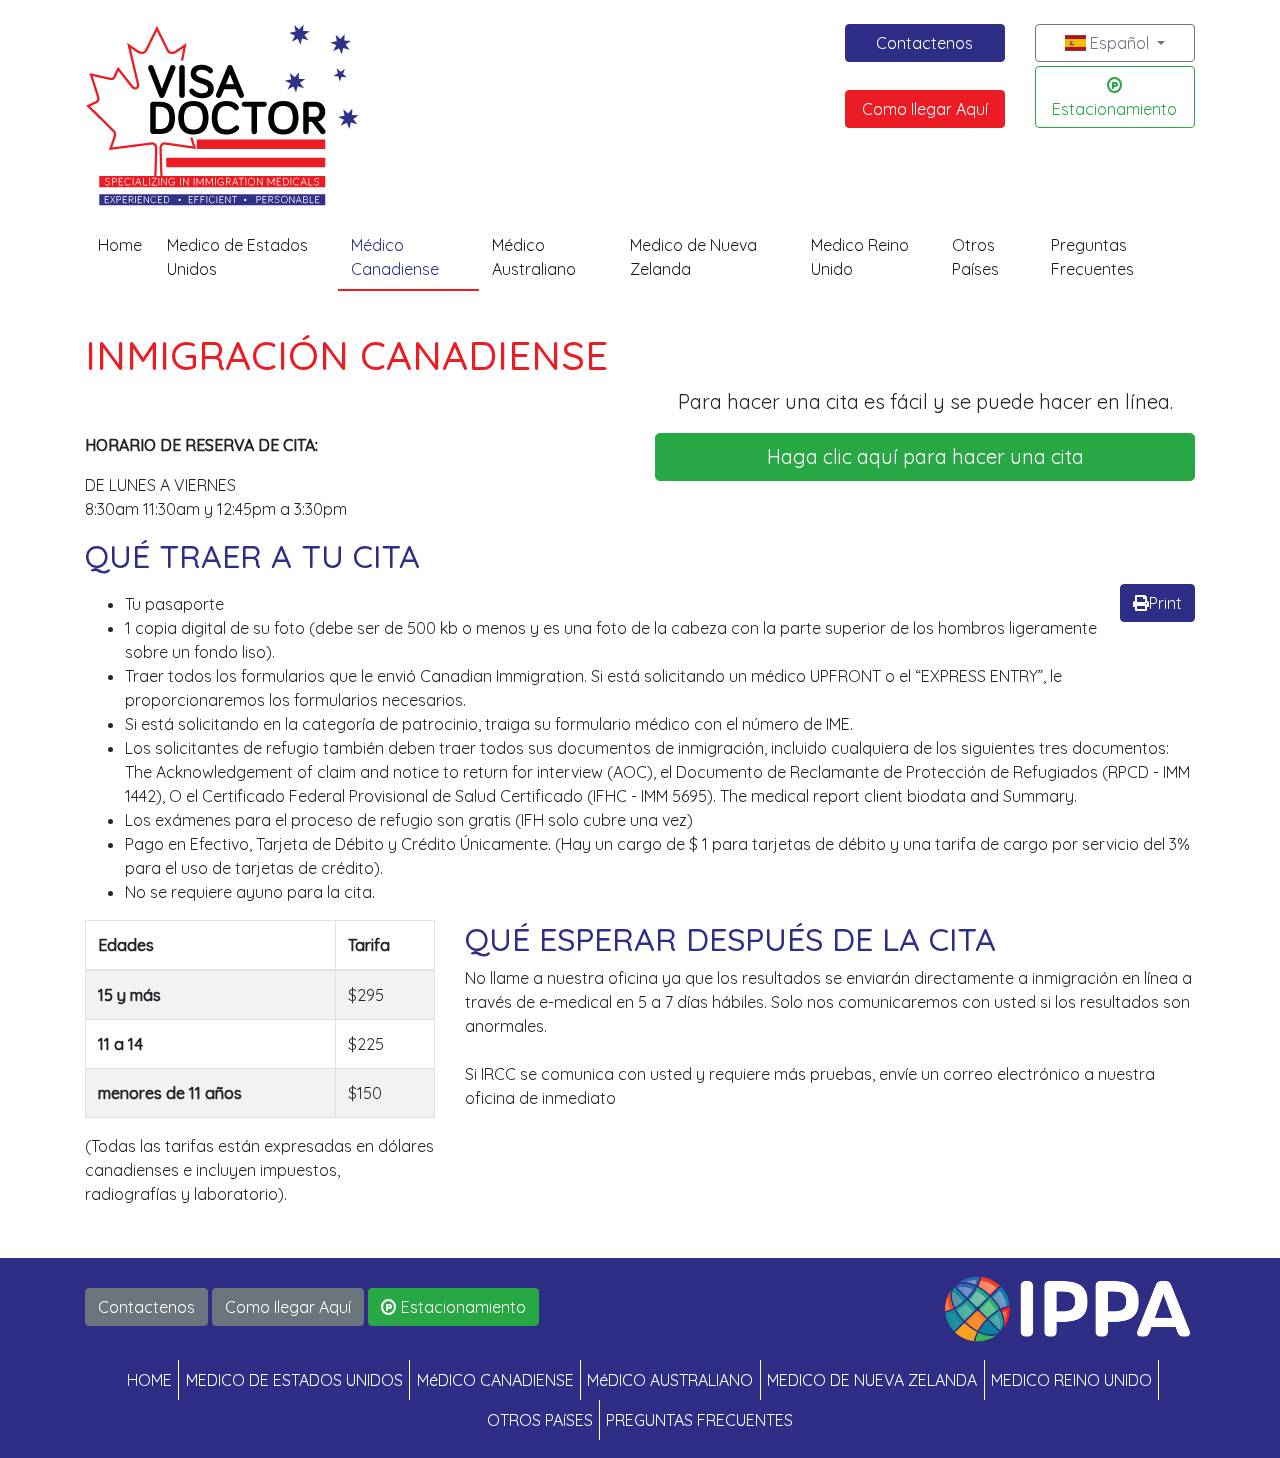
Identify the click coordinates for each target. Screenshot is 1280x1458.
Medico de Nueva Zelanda (693, 257)
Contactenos (924, 43)
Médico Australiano (534, 257)
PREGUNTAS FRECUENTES (699, 1420)
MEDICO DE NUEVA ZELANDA (872, 1380)
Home (120, 245)
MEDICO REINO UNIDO (1071, 1380)
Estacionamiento (1114, 109)
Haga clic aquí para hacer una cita (925, 456)
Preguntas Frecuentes (1092, 257)
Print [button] (1165, 603)
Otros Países (975, 257)
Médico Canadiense (395, 257)
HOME (149, 1380)
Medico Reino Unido (860, 257)
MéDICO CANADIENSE (495, 1380)
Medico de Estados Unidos (237, 257)
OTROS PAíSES (540, 1420)
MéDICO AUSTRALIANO (670, 1380)
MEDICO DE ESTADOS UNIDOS (294, 1380)
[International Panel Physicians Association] (1067, 1307)
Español (1119, 43)
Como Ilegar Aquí (925, 109)
